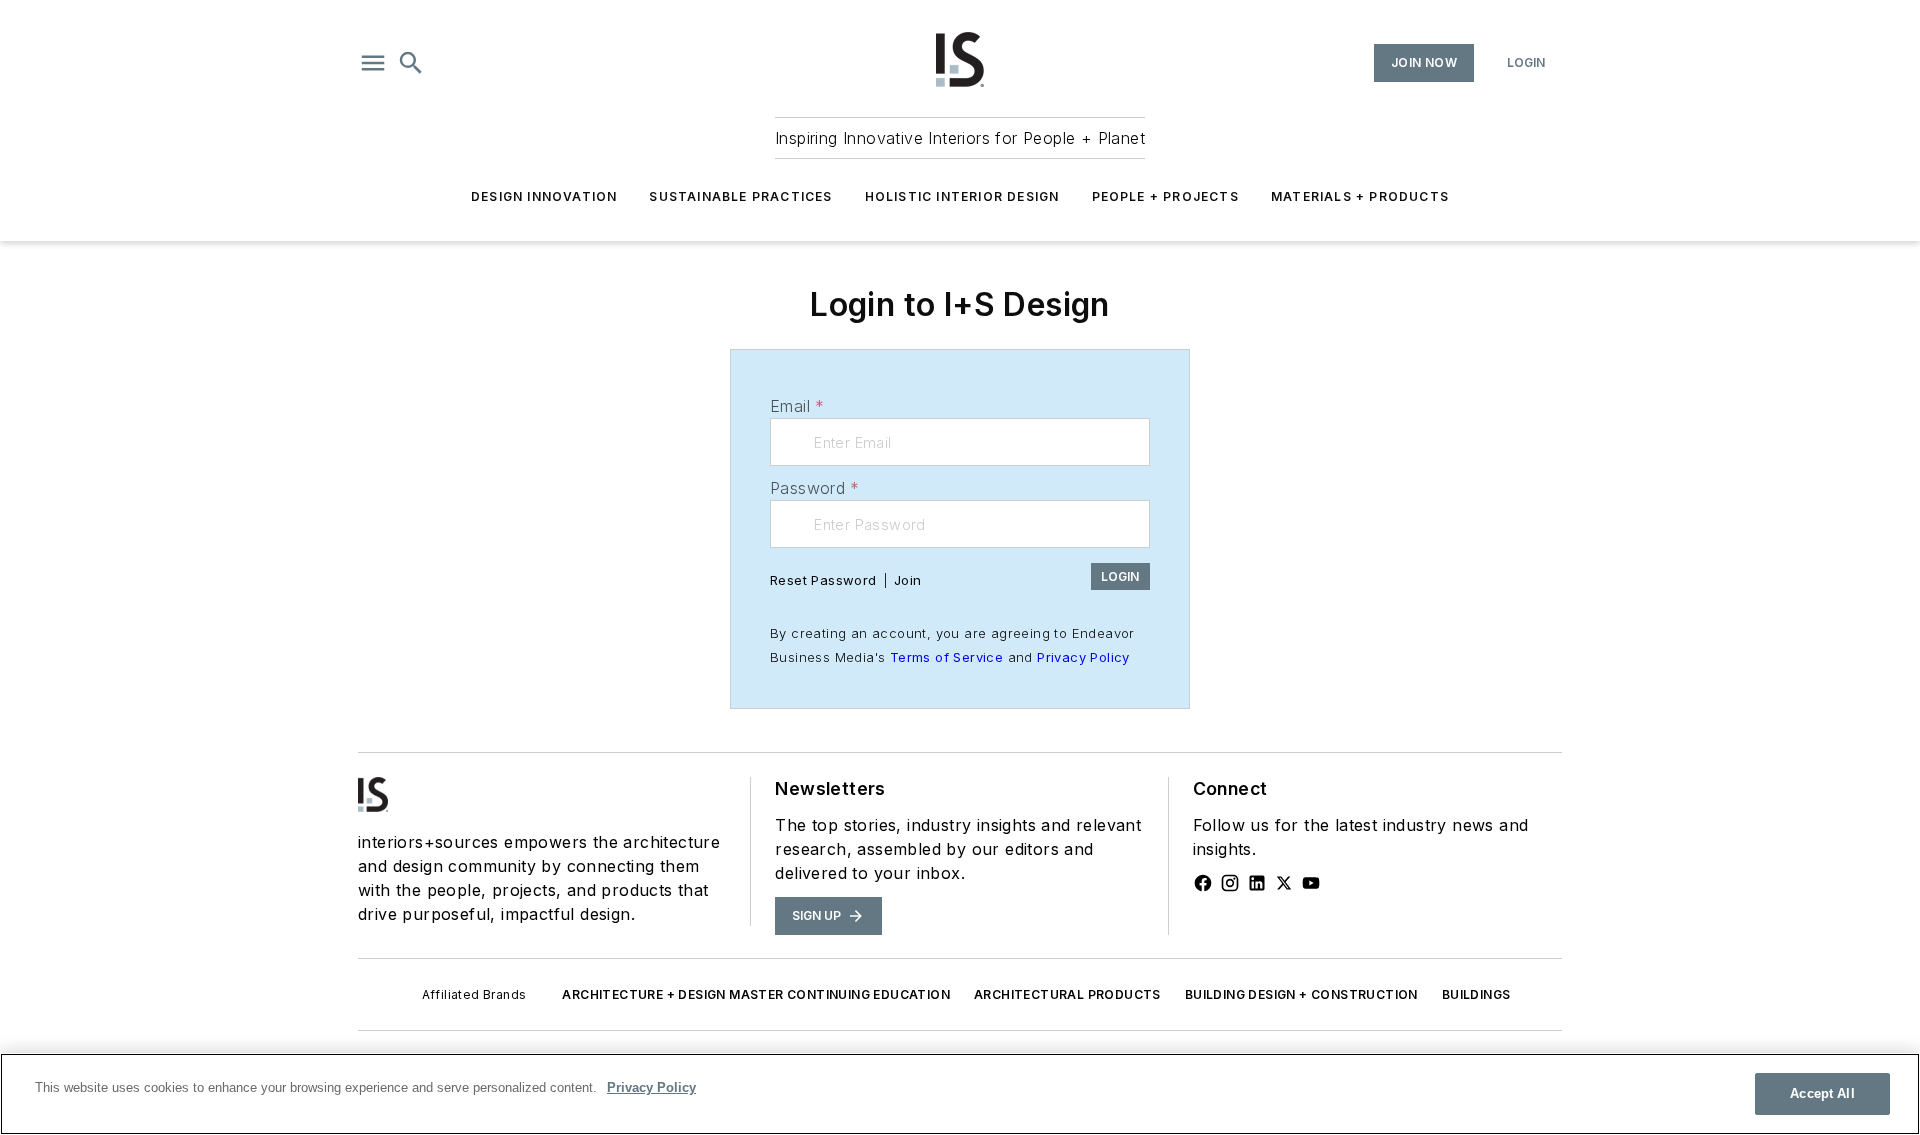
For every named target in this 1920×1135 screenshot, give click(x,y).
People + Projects (1165, 196)
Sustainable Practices (740, 196)
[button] (373, 63)
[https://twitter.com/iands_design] (1284, 883)
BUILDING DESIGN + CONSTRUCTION (1301, 994)
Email (797, 406)
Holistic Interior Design (962, 196)
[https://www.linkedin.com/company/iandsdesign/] (1257, 883)
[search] (411, 63)
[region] (960, 1094)
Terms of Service (946, 657)
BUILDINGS (1476, 994)
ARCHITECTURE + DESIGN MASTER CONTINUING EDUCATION (756, 994)
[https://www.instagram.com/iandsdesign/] (1230, 883)
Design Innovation (544, 196)
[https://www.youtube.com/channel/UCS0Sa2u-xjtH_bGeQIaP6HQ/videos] (1311, 883)
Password (815, 488)
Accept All (1822, 1093)
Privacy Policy (1083, 657)
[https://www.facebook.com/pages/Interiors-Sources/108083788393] (1203, 883)
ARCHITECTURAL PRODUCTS (1067, 994)
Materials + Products (1360, 196)
